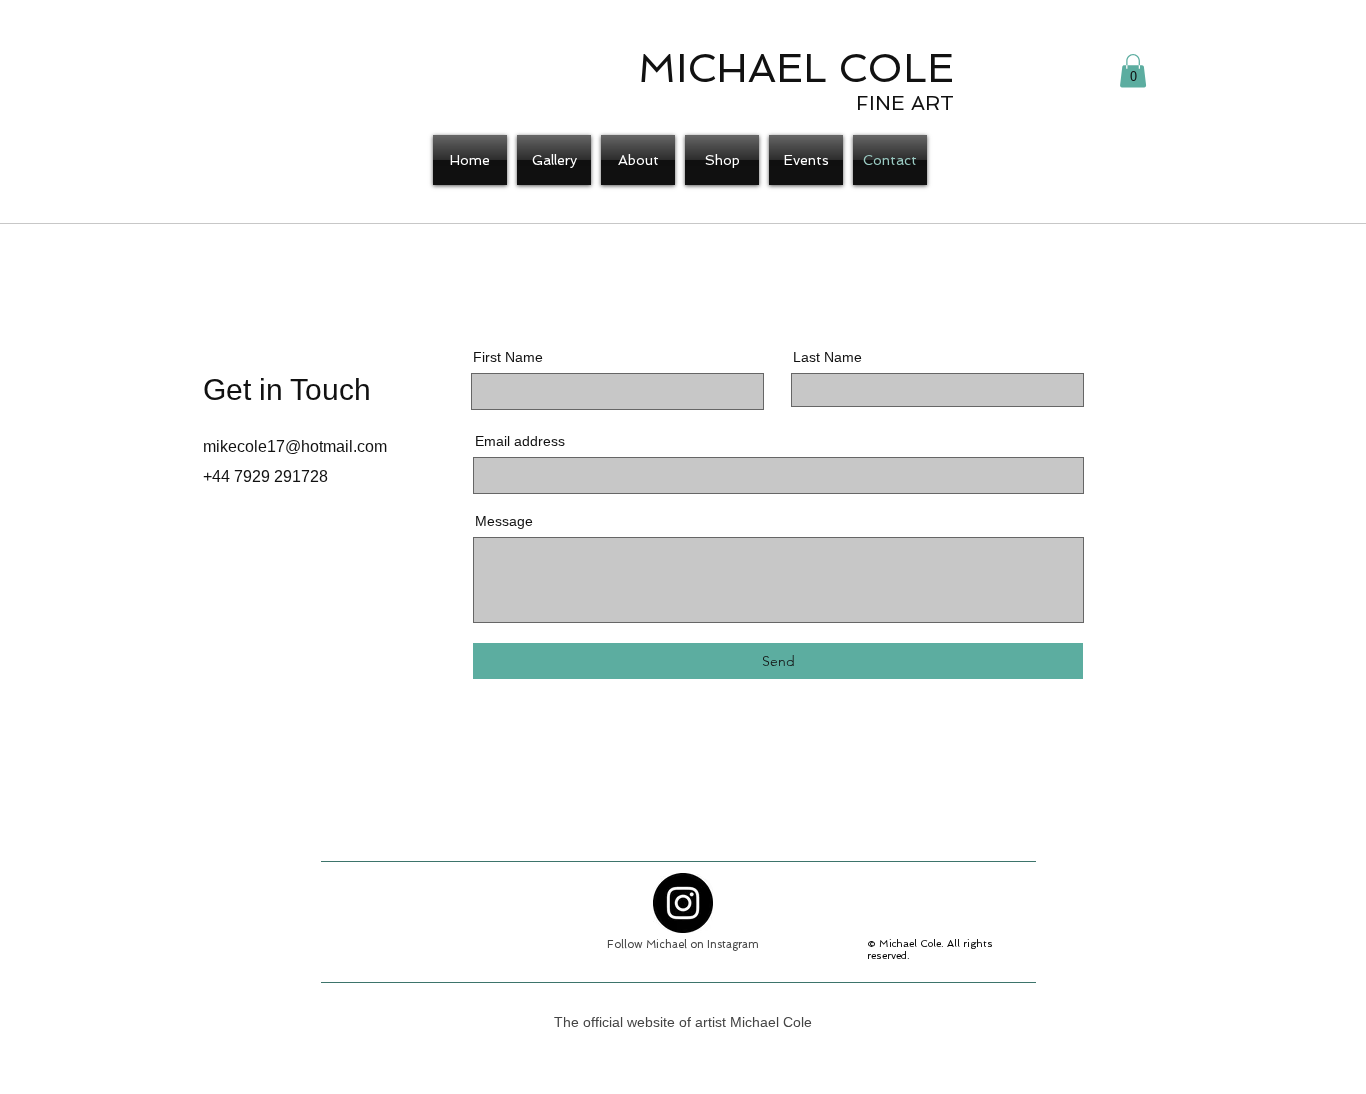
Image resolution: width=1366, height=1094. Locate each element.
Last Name (827, 357)
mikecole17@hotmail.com (295, 446)
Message (504, 521)
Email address (520, 441)
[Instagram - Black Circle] (683, 903)
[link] (1133, 70)
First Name (508, 357)
